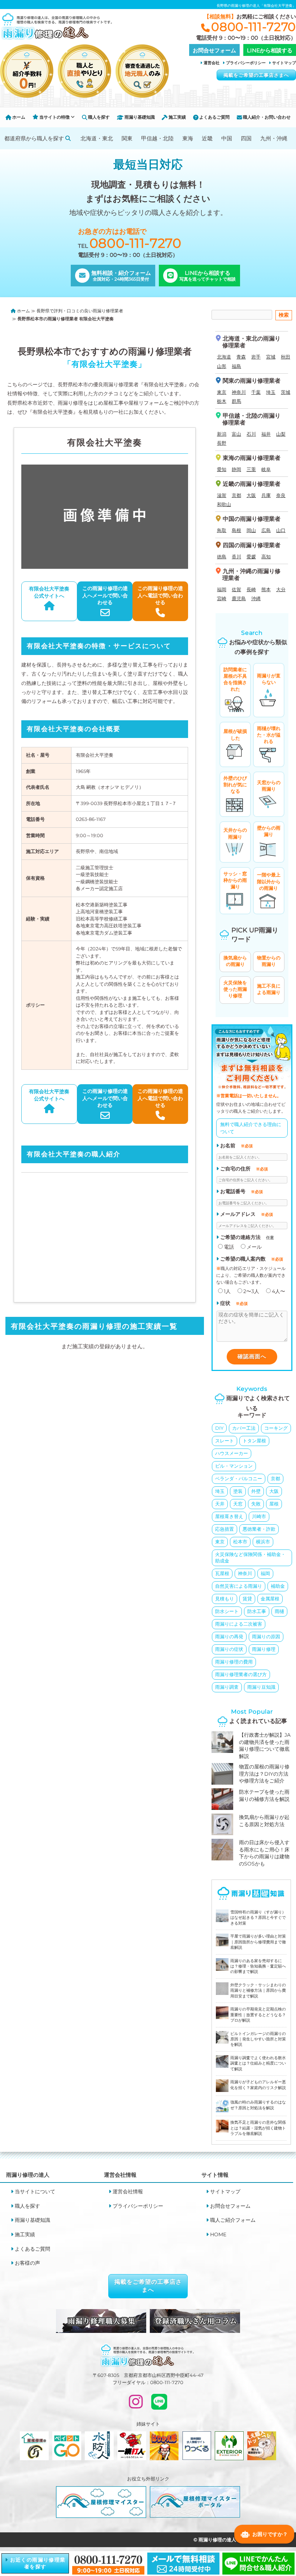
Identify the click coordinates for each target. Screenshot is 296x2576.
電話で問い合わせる (160, 595)
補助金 (278, 1586)
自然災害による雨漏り (239, 1586)
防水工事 (257, 1611)
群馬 (236, 401)
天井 (220, 1504)
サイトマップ (284, 63)
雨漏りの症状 (229, 1649)
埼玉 (271, 392)
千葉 (256, 392)
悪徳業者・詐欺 (259, 1529)
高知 (266, 557)
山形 (222, 366)
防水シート (227, 1611)
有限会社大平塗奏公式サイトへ (49, 592)
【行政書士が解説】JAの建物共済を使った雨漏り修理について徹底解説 (265, 1746)
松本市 (240, 1542)
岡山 (251, 530)
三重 (251, 469)
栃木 (222, 401)
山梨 (281, 434)
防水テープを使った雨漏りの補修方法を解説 (264, 1795)
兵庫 (266, 495)
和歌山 (224, 504)
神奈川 (239, 392)
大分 (281, 589)
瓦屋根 (222, 1573)
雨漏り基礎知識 (139, 117)
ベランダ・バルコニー (239, 1478)
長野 (222, 443)
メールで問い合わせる (105, 595)
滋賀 (222, 495)
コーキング (276, 1428)
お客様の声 (27, 2263)
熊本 (266, 589)
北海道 (224, 357)
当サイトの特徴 (55, 117)
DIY (219, 1428)
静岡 (236, 469)
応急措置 (225, 1529)
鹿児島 (239, 598)
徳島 (222, 557)
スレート (225, 1441)
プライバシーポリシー (246, 63)
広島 (266, 530)
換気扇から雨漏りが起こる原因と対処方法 (264, 1821)
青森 (241, 357)
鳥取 (222, 530)
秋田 (286, 357)
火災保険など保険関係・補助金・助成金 (250, 1557)
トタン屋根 (254, 1441)
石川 (251, 434)
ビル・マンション (234, 1466)
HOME (218, 2234)
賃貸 (247, 1599)
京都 (236, 495)
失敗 (256, 1504)
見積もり (225, 1599)
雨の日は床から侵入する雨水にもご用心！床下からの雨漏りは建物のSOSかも (264, 1853)
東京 (222, 392)
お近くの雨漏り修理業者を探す (37, 2563)
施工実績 (177, 117)
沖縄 (256, 598)
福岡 (222, 589)
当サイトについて (35, 2192)
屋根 (274, 1504)
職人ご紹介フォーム (233, 2220)
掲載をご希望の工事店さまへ (256, 75)
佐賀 (236, 589)
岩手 (256, 357)
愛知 (222, 469)
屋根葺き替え (229, 1516)
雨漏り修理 (264, 1649)
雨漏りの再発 (229, 1636)
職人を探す (98, 117)
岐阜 (266, 469)
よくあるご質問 (214, 117)
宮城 (271, 357)
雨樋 (279, 1611)
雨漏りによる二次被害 (239, 1624)
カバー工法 (244, 1428)
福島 (236, 366)
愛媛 (251, 557)
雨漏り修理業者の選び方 (241, 1674)
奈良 (281, 495)
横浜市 (263, 1542)
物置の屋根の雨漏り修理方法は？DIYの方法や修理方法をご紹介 (264, 1774)
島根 (236, 530)
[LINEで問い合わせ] (159, 2405)
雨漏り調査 (227, 1687)
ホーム (18, 117)
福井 (266, 434)
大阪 (251, 495)
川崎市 (259, 1516)
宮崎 (222, 598)
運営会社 (212, 63)
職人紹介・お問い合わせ (266, 117)
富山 (236, 434)
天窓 (238, 1504)
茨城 (286, 392)
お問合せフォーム (230, 2206)
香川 (236, 557)
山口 (281, 530)
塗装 (238, 1491)
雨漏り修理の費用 (234, 1662)
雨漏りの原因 (266, 1636)
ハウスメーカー (232, 1453)
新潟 (222, 434)
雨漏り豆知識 (261, 1687)
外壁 (256, 1491)
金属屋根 (270, 1599)
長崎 (251, 589)
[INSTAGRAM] (136, 2405)
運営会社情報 (128, 2192)
